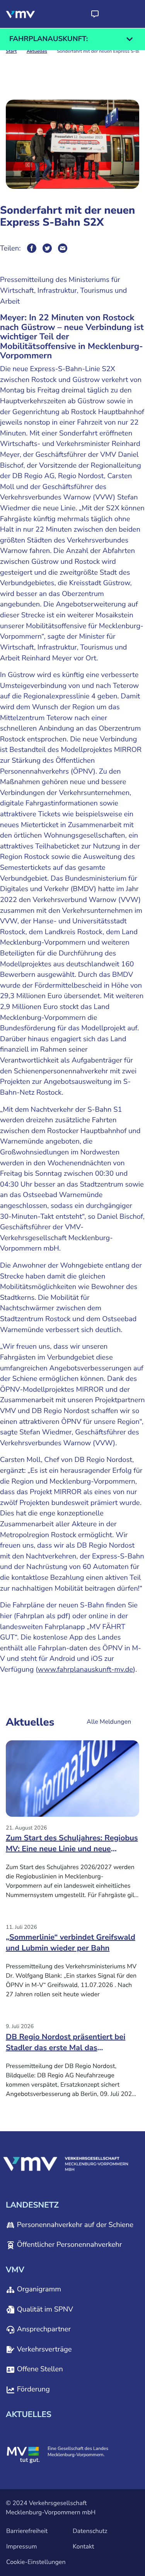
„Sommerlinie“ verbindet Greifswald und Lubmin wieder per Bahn (71, 1943)
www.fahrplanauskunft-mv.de (85, 1670)
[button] (95, 14)
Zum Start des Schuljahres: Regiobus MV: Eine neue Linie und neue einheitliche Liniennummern (72, 1846)
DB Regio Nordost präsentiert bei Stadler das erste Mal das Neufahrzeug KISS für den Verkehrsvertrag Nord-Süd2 (66, 2045)
